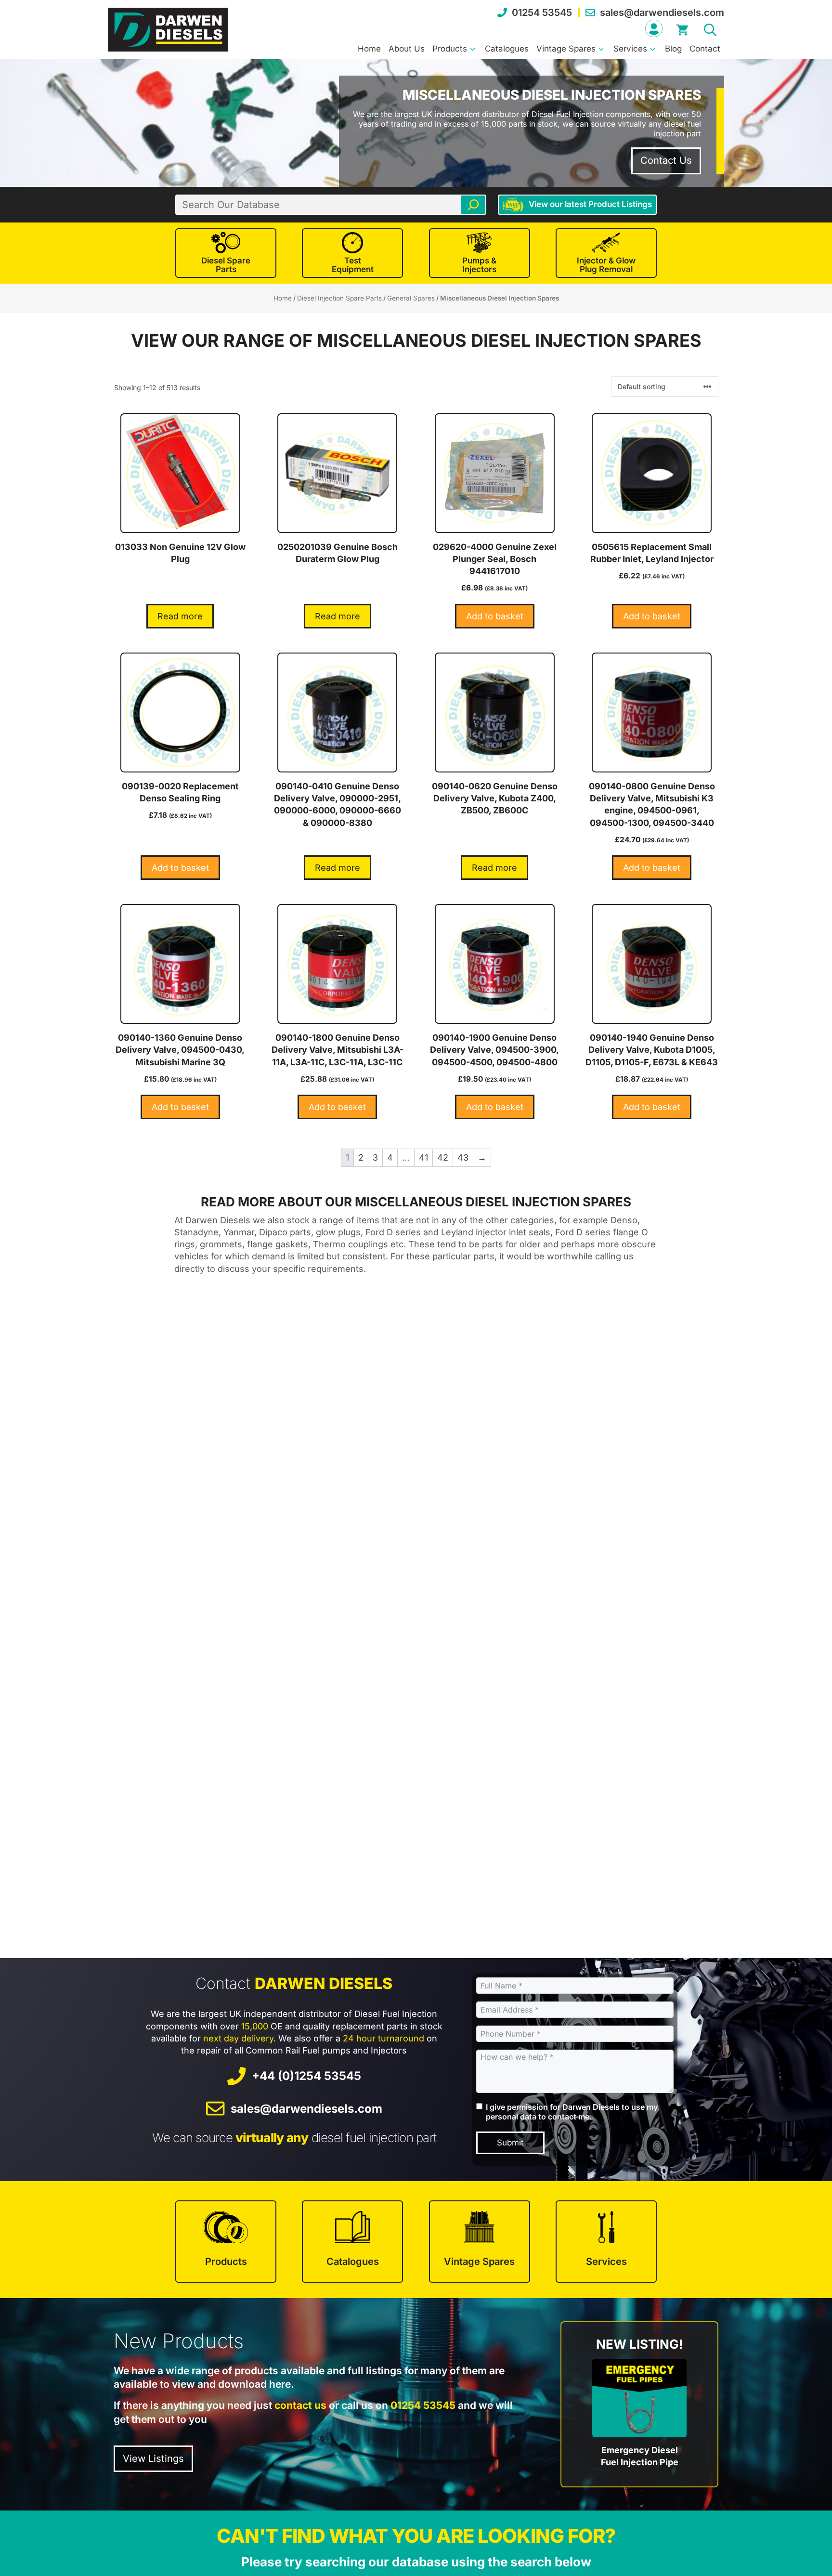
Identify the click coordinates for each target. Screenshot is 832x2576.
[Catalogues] (352, 2242)
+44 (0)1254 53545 (306, 2076)
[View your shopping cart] (682, 28)
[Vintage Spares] (480, 2242)
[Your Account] (654, 28)
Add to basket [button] (495, 616)
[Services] (606, 2242)
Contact (705, 49)
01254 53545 (542, 13)
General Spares (411, 298)
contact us (300, 2405)
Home (369, 49)
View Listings (153, 2458)
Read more (180, 616)
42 (443, 1157)
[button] (710, 28)
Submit (510, 2143)
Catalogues (507, 49)
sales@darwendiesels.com (662, 13)
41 (423, 1157)
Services (630, 49)
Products (450, 49)
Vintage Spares (566, 49)
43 (463, 1157)
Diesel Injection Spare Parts (339, 298)
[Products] (226, 2242)
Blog (673, 49)
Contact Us (666, 160)
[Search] (473, 205)
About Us (407, 49)
